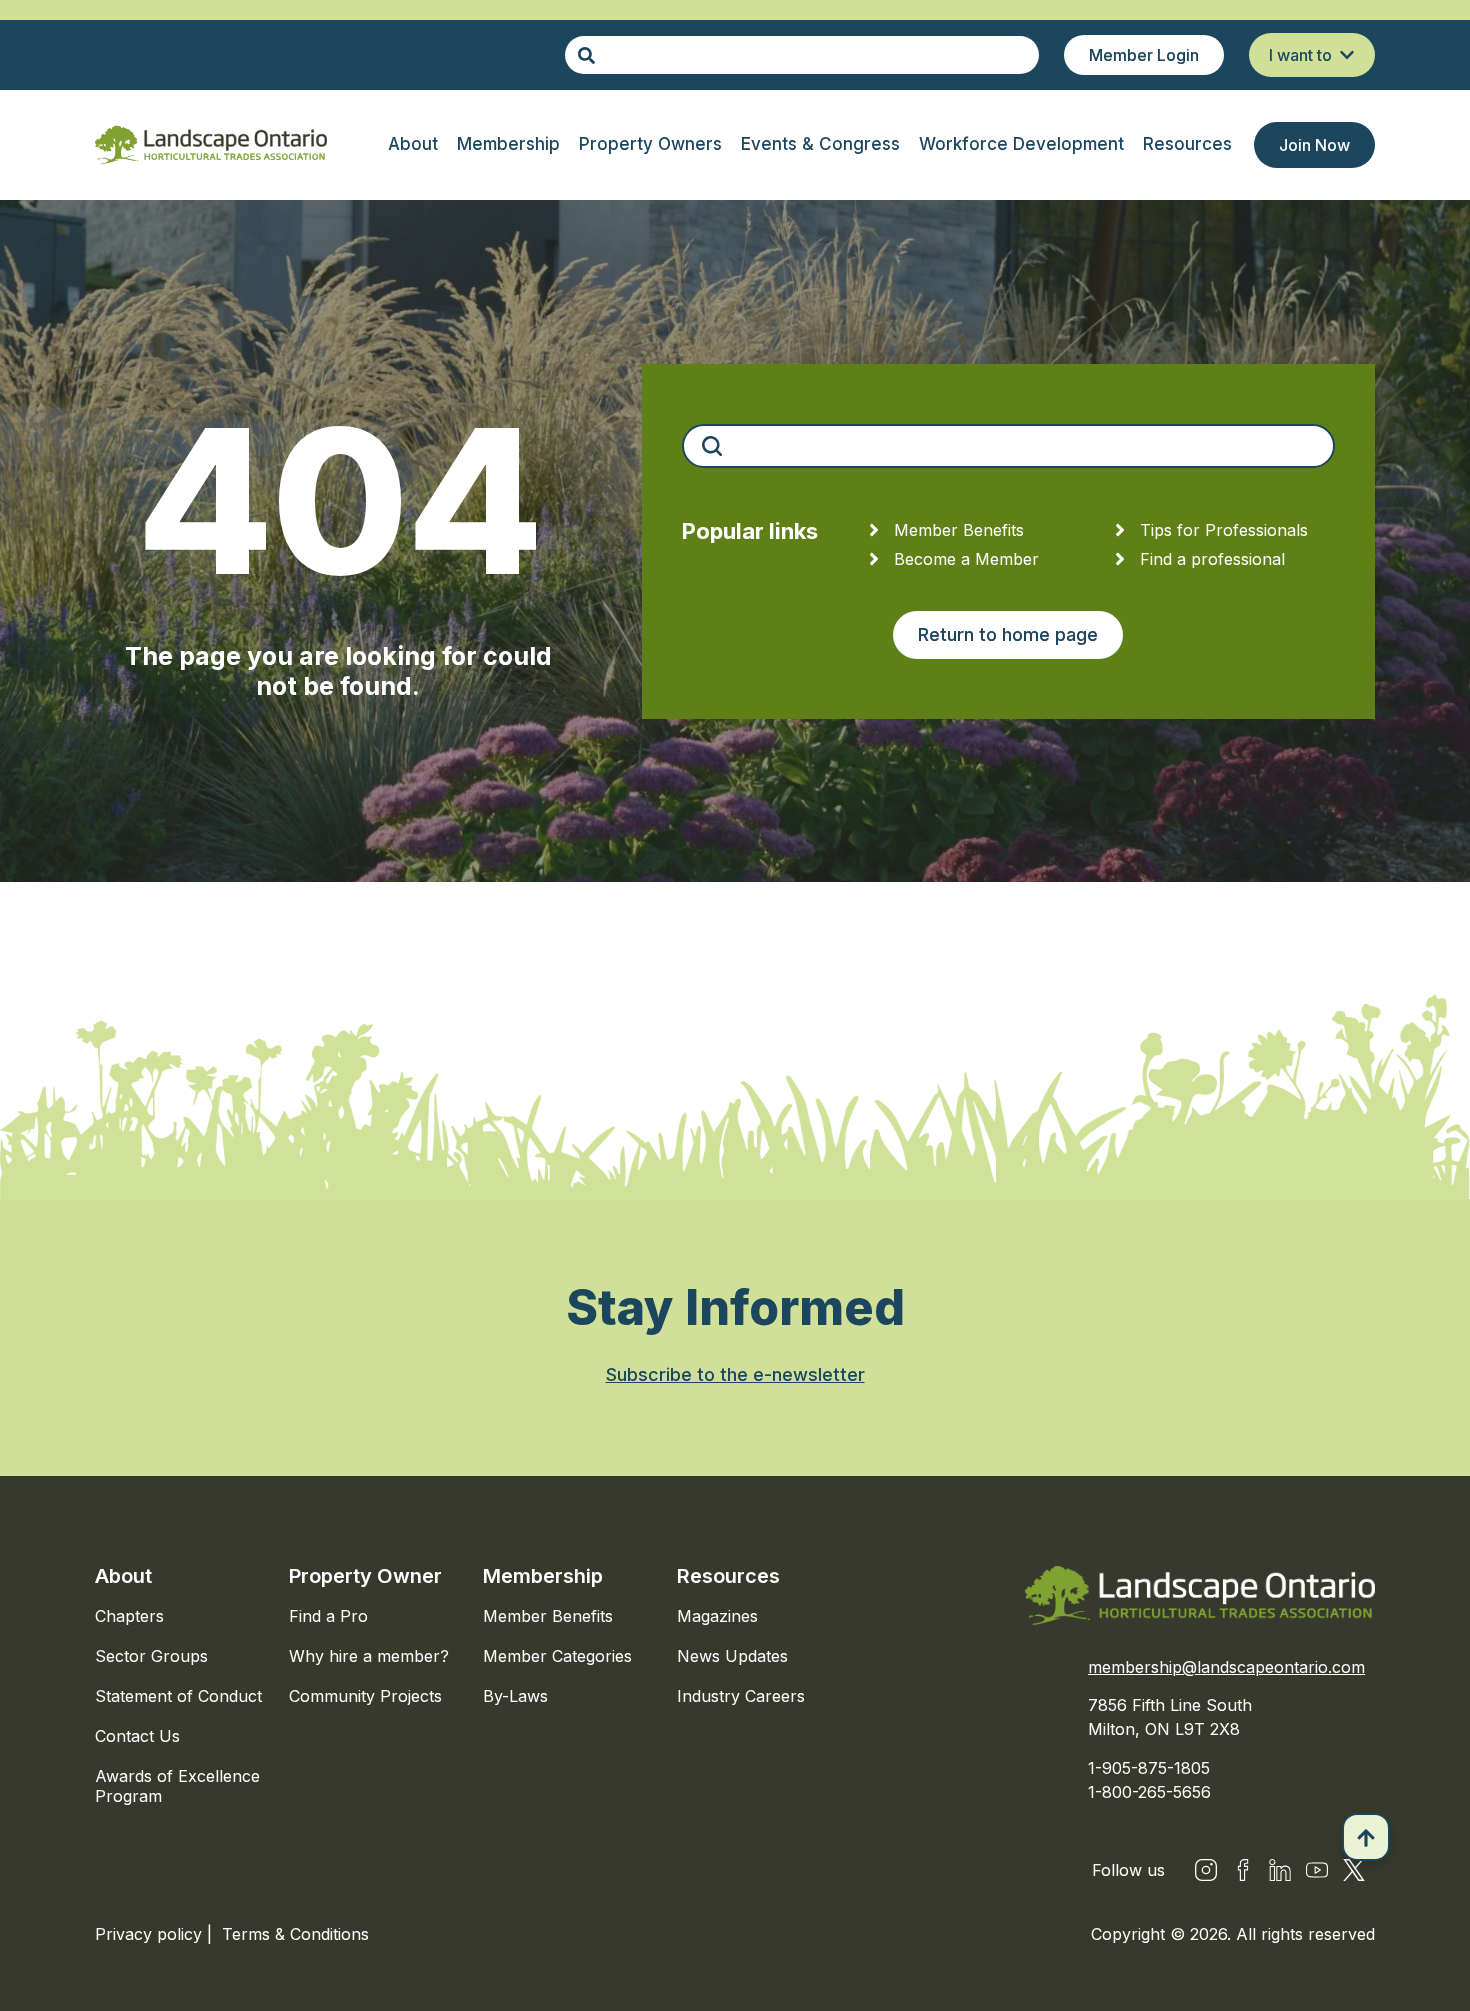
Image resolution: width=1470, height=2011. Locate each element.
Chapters (129, 1616)
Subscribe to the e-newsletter (735, 1374)
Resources (728, 1576)
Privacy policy (151, 1934)
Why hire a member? (369, 1656)
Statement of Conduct (178, 1696)
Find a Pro (328, 1616)
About (123, 1576)
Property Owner (365, 1576)
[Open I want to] (1347, 55)
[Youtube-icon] (1317, 1870)
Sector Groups (151, 1656)
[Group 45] (1354, 1870)
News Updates (732, 1656)
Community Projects (365, 1696)
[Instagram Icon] (1206, 1870)
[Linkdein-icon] (1280, 1870)
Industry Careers (741, 1696)
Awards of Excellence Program (177, 1786)
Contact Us (137, 1736)
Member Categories (557, 1656)
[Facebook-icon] (1243, 1870)
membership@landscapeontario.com (1226, 1667)
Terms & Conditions (295, 1934)
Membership (543, 1576)
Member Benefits (548, 1616)
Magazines (717, 1616)
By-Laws (515, 1696)
